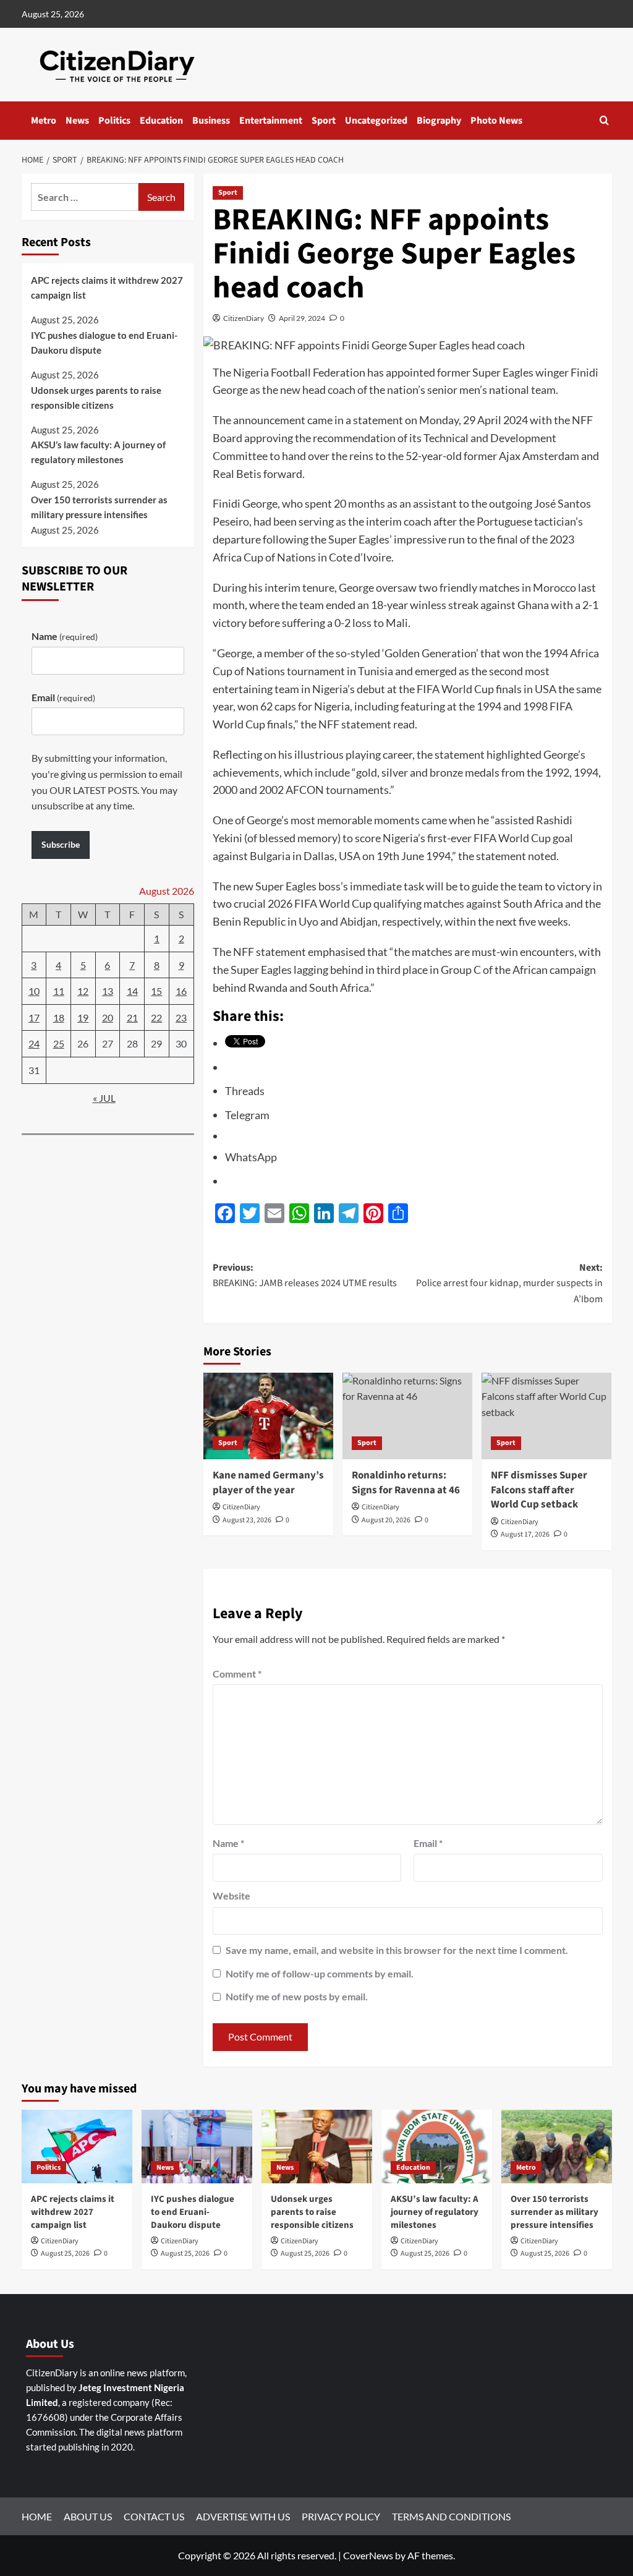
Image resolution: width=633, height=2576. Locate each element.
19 (83, 1017)
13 (108, 991)
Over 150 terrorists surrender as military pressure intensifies (99, 507)
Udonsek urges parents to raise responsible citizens (96, 398)
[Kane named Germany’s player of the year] (268, 1416)
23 (181, 1017)
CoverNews (368, 2555)
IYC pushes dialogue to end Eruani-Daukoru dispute (104, 343)
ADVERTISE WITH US (243, 2516)
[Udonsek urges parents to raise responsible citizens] (317, 2147)
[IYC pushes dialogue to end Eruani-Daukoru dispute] (197, 2147)
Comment (237, 1674)
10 (34, 991)
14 (132, 991)
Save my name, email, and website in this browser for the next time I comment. (397, 1950)
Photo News (496, 121)
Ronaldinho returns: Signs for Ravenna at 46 (406, 1483)
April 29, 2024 (302, 318)
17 (34, 1017)
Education (161, 121)
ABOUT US (88, 2516)
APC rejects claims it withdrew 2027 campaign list (107, 288)
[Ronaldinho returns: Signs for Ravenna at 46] (407, 1416)
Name (228, 1843)
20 (108, 1017)
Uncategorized (376, 121)
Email (428, 1843)
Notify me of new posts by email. (297, 1996)
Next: (509, 1283)
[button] (604, 120)
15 (156, 991)
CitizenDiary (244, 318)
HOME (37, 2516)
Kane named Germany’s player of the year (268, 1483)
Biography (439, 121)
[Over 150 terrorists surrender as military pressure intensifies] (557, 2147)
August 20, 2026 (386, 1520)
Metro (44, 121)
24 (34, 1043)
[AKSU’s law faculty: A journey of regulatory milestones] (437, 2147)
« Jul (104, 1098)
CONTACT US (154, 2516)
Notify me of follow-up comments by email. (320, 1973)
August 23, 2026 (247, 1520)
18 (59, 1017)
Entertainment (271, 121)
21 (132, 1017)
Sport (324, 121)
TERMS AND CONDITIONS (451, 2516)
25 (59, 1043)
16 (181, 991)
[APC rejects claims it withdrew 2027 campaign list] (77, 2147)
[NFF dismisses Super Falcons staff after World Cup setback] (546, 1416)
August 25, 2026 (65, 2254)
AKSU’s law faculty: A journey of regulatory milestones (98, 452)
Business (211, 121)
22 (156, 1017)
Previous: (305, 1276)
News (77, 121)
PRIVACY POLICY (341, 2516)
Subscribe (61, 844)
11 (59, 991)
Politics (114, 121)
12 (83, 991)
